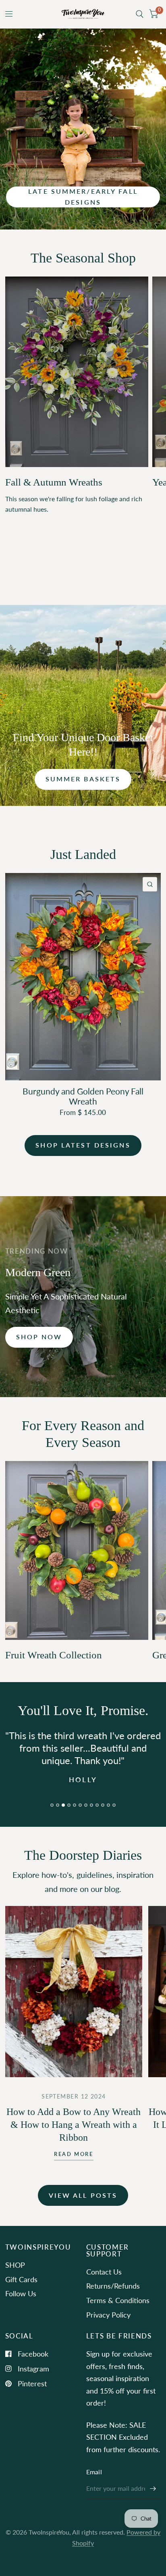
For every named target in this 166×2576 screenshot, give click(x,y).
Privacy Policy (108, 2327)
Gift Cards (21, 2292)
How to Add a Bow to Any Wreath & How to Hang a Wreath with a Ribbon (74, 2137)
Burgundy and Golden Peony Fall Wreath (83, 1096)
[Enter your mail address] (153, 2501)
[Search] (140, 14)
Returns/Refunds (113, 2299)
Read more (74, 2167)
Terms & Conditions (118, 2313)
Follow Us (21, 2306)
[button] (83, 197)
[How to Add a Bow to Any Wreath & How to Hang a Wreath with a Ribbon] (74, 2004)
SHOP (15, 2277)
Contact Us (104, 2284)
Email (94, 2484)
